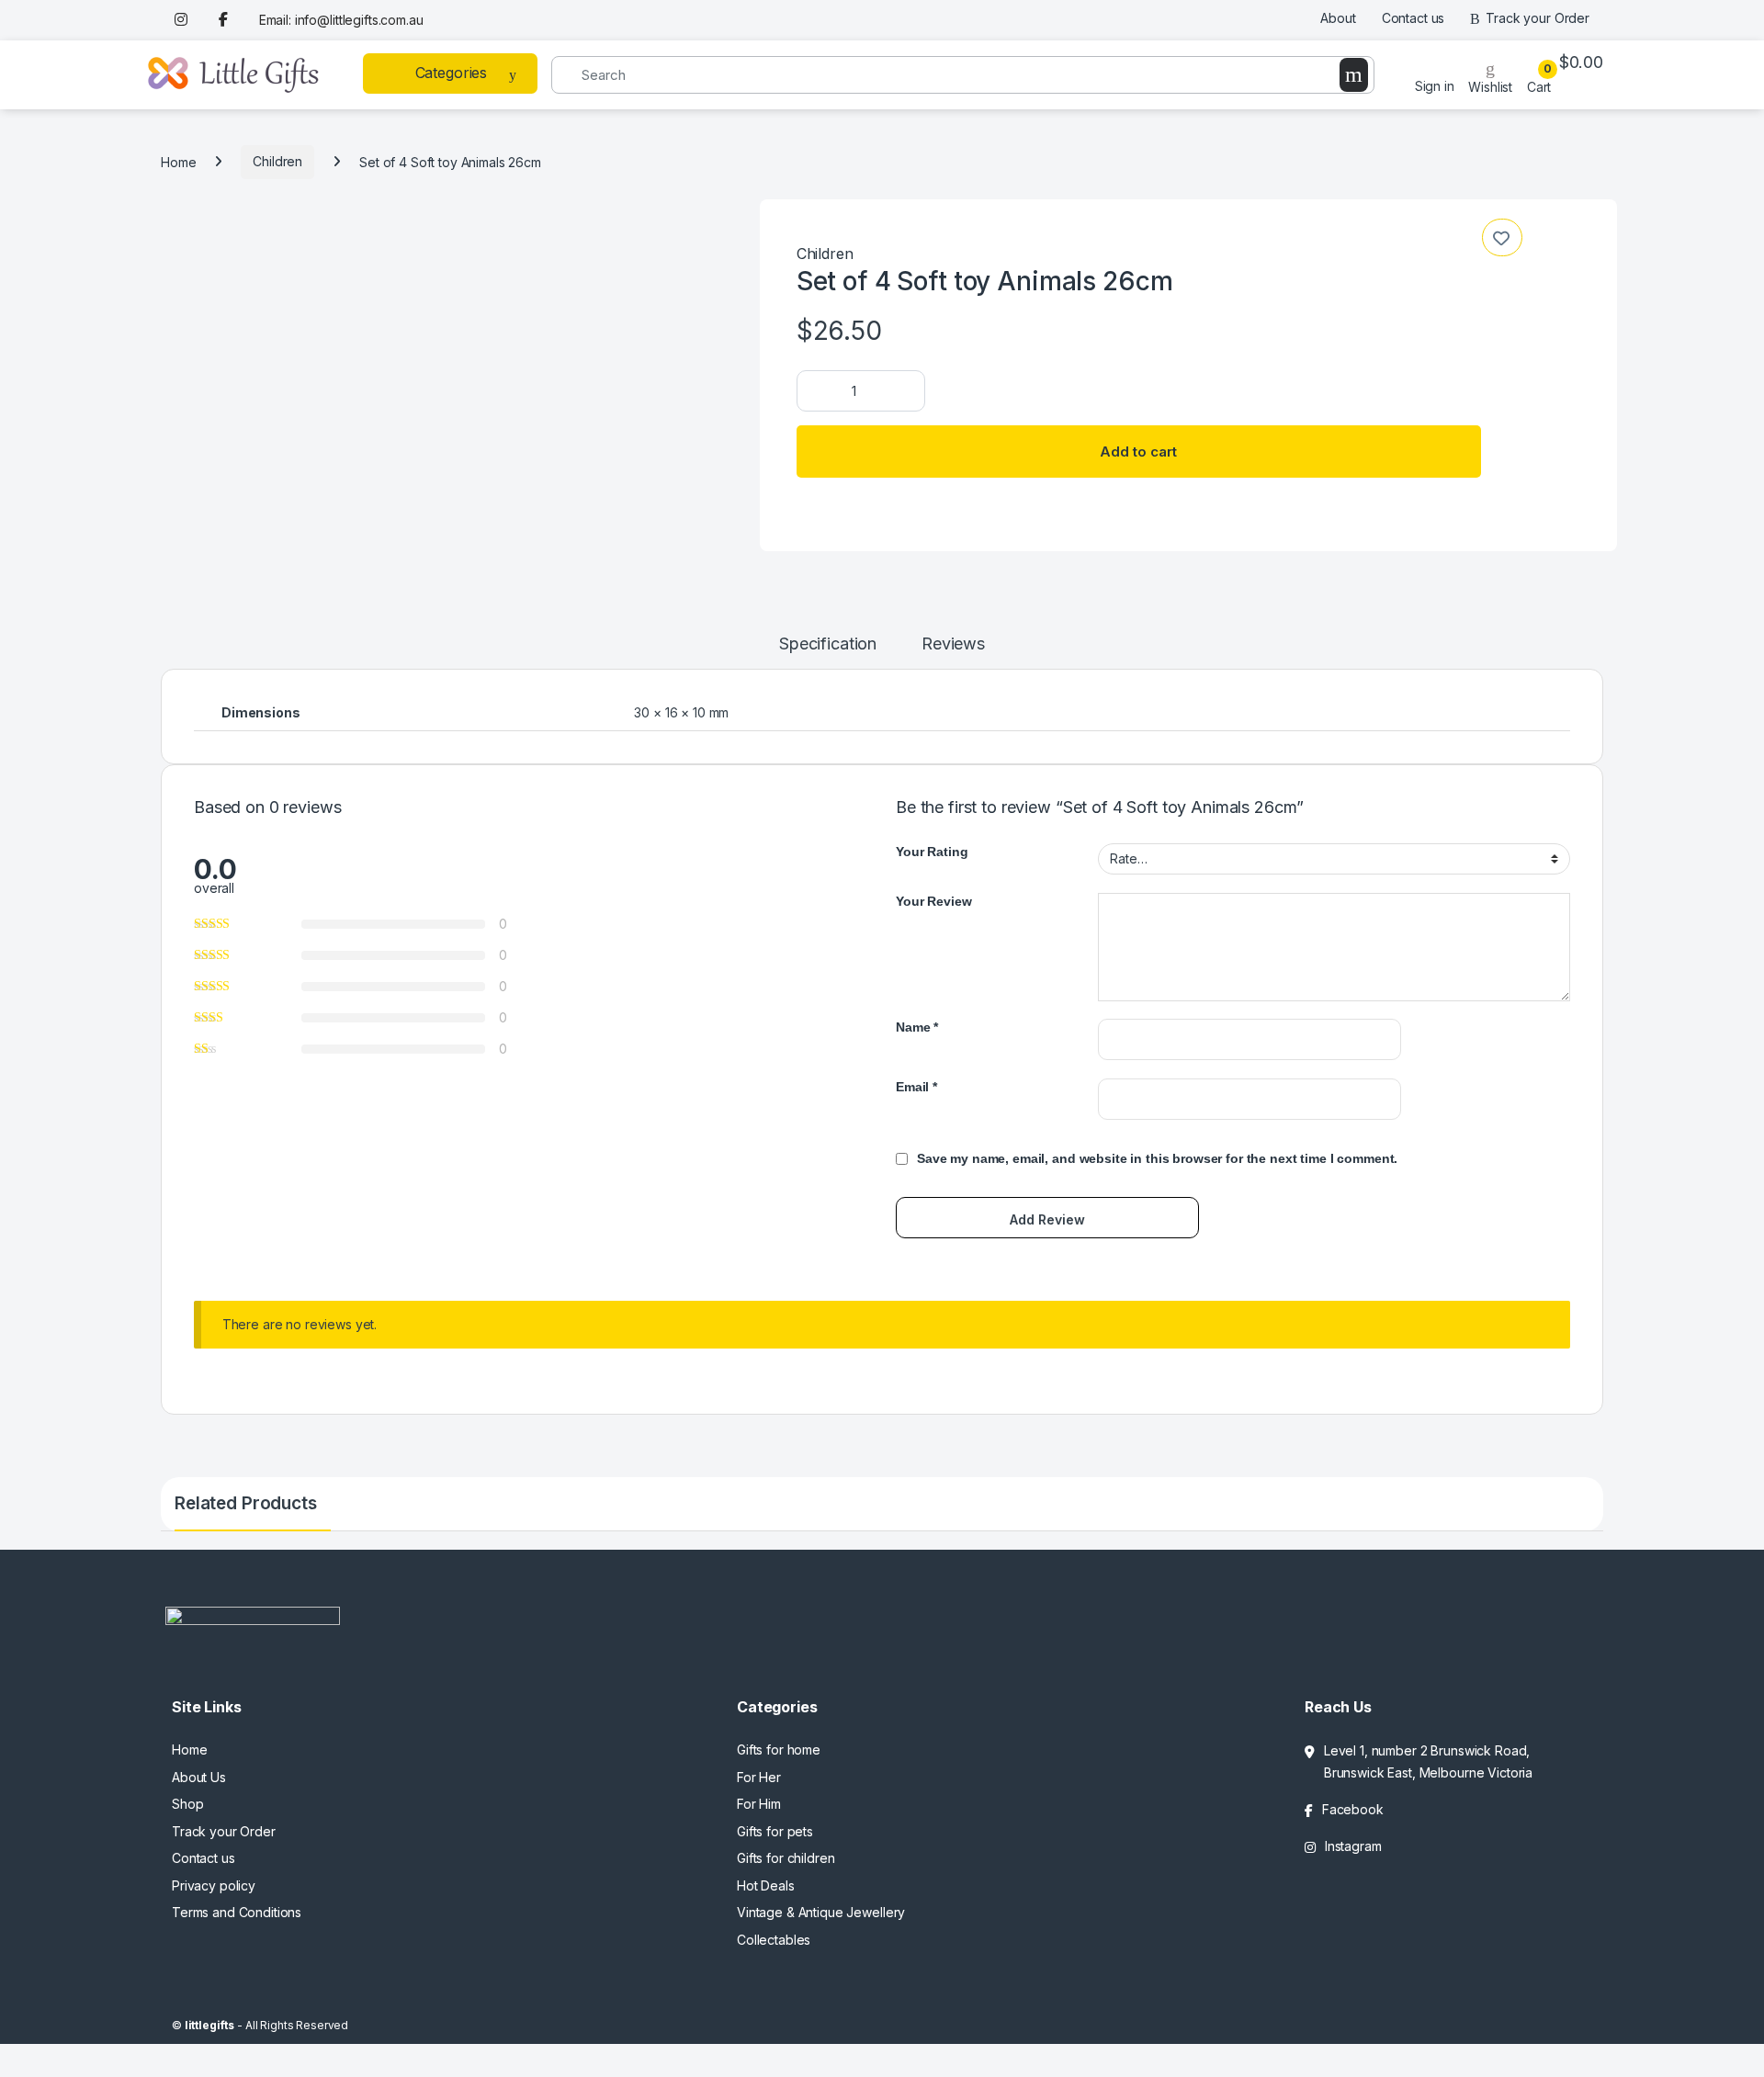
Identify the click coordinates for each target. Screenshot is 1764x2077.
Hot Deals (766, 1885)
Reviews (953, 644)
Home (178, 161)
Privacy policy (214, 1885)
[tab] (828, 652)
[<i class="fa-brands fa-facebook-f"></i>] (226, 20)
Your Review (933, 901)
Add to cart (1138, 452)
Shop (187, 1804)
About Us (199, 1777)
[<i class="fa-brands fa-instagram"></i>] (184, 20)
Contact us (1413, 18)
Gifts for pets (775, 1831)
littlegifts (209, 2025)
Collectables (774, 1940)
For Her (759, 1777)
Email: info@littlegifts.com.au (341, 20)
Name (917, 1027)
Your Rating (932, 852)
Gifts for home (779, 1750)
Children (277, 161)
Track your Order (1538, 18)
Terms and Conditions (237, 1912)
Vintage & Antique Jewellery (821, 1912)
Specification (828, 644)
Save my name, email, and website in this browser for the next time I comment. (1157, 1158)
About (1338, 18)
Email (916, 1087)
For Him (759, 1804)
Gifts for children (786, 1858)
